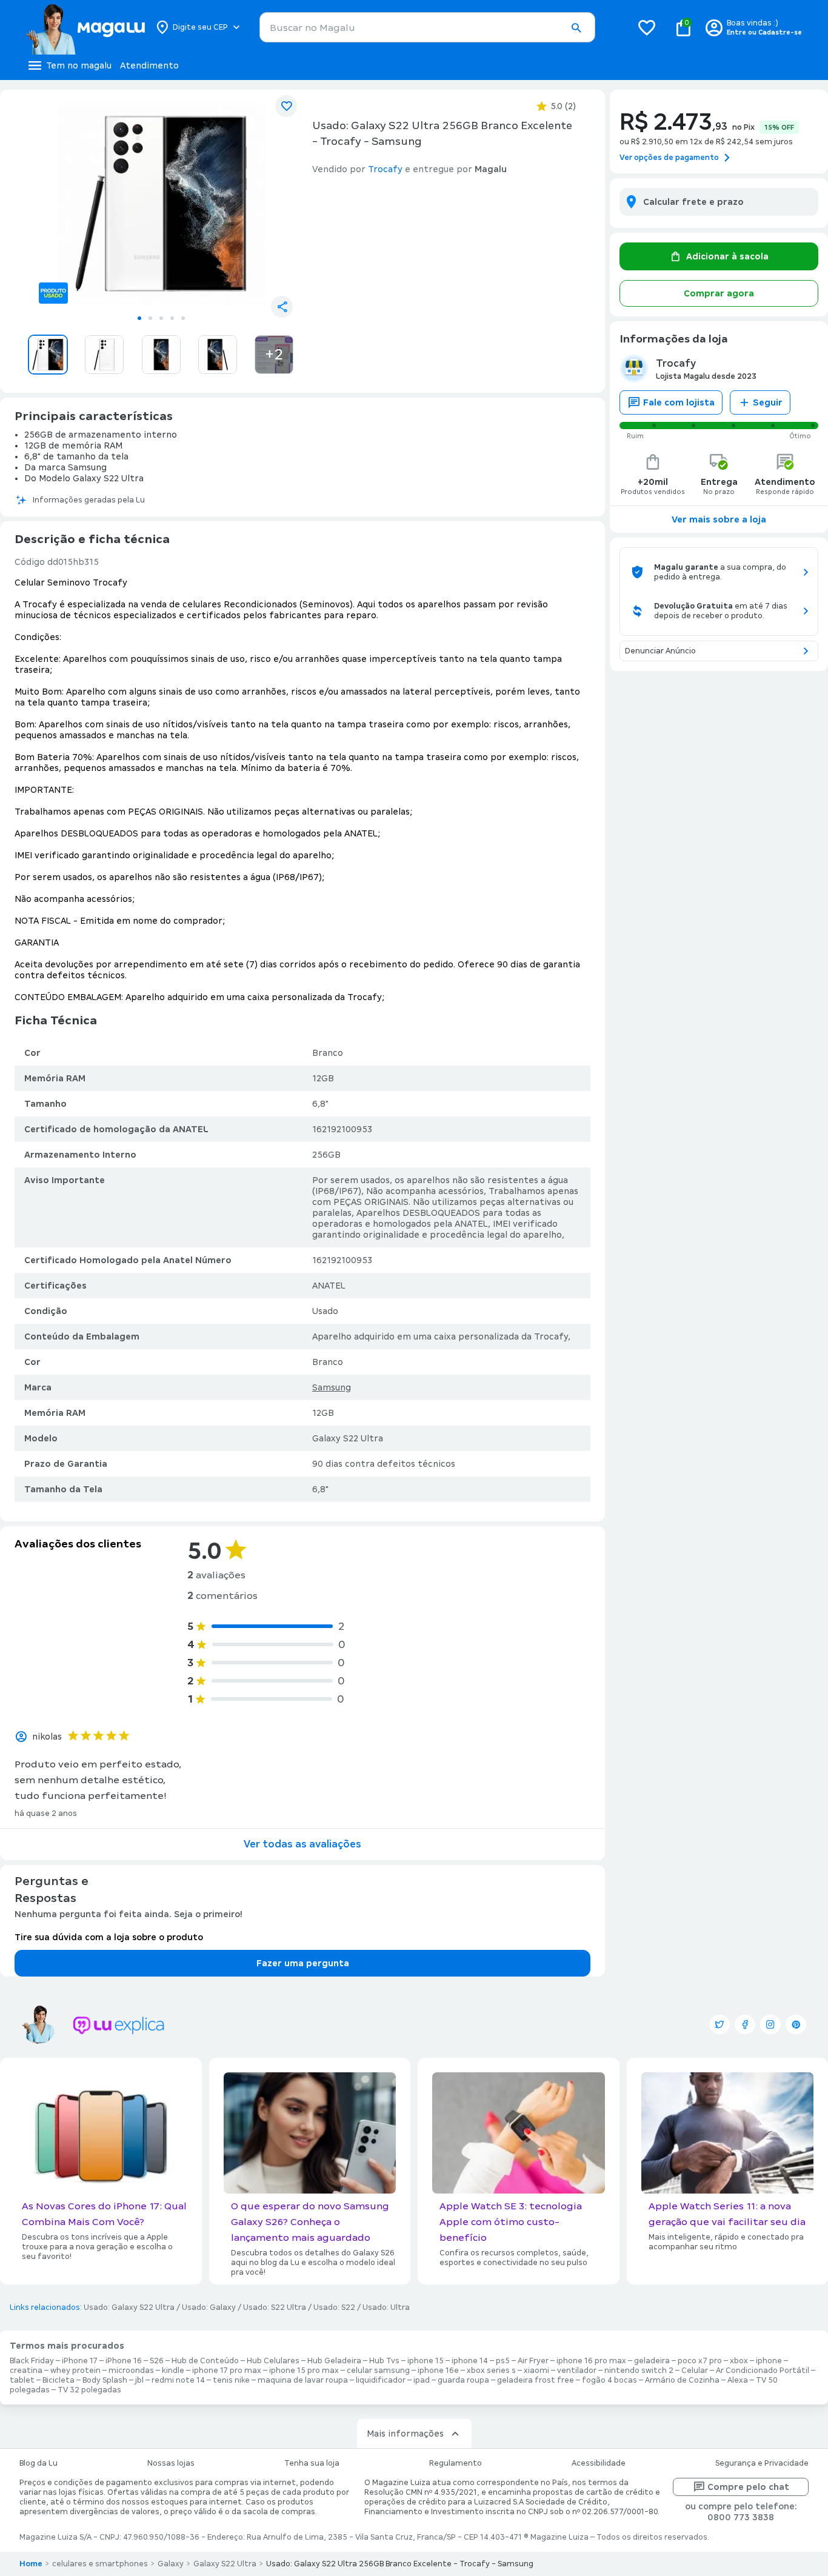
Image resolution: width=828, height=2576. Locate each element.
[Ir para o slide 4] (172, 318)
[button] (576, 28)
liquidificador (381, 2380)
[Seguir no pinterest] (796, 2024)
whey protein (75, 2371)
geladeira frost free (536, 2380)
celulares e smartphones (100, 2564)
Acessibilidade (599, 2463)
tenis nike (231, 2380)
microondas (131, 2371)
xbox (739, 2361)
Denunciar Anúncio (660, 651)
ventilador (577, 2371)
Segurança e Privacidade (762, 2463)
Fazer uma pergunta (303, 1963)
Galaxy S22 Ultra (225, 2564)
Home (31, 2564)
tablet (22, 2380)
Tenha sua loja (312, 2463)
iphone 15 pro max (304, 2371)
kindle (173, 2371)
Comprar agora (719, 293)
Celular (695, 2371)
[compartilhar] (282, 307)
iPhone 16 (124, 2361)
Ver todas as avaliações (302, 1844)
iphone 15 (426, 2361)
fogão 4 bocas (609, 2380)
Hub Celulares (273, 2361)
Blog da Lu (38, 2463)
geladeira (652, 2361)
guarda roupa (463, 2380)
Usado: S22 (334, 2307)
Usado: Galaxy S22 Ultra (129, 2307)
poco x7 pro (700, 2361)
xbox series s (491, 2371)
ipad (422, 2380)
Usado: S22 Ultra (275, 2307)
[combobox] (427, 27)
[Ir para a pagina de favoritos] (647, 27)
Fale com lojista (679, 402)
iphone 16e (438, 2371)
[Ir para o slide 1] (139, 318)
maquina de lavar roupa (303, 2380)
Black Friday (32, 2361)
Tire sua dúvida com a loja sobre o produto (109, 1937)
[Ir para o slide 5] (183, 318)
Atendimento (149, 65)
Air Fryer (533, 2361)
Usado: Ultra (386, 2307)
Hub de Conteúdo (205, 2361)
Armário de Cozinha (682, 2380)
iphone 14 (470, 2361)
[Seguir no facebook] (745, 2024)
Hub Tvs (384, 2361)
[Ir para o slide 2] (150, 318)
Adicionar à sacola (727, 256)
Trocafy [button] (385, 169)
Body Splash (105, 2380)
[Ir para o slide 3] (161, 318)
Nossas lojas (171, 2463)
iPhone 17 (80, 2361)
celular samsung (378, 2371)
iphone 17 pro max (227, 2371)
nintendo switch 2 (639, 2371)
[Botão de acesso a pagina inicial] (85, 27)
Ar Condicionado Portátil (763, 2371)
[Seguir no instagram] (770, 2024)
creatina (26, 2371)
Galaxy (171, 2564)
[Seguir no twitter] (719, 2024)
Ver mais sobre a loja (719, 519)
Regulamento (456, 2463)
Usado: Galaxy (209, 2307)
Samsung (332, 1387)
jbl (139, 2380)
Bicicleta (58, 2380)
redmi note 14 (178, 2380)
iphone (769, 2361)
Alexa (738, 2380)
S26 (157, 2361)
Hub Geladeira (334, 2361)
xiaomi (536, 2371)
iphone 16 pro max (591, 2361)
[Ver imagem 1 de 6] (161, 204)
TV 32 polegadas (89, 2390)
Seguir (768, 402)
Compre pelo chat (748, 2487)
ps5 (503, 2361)
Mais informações (405, 2434)
